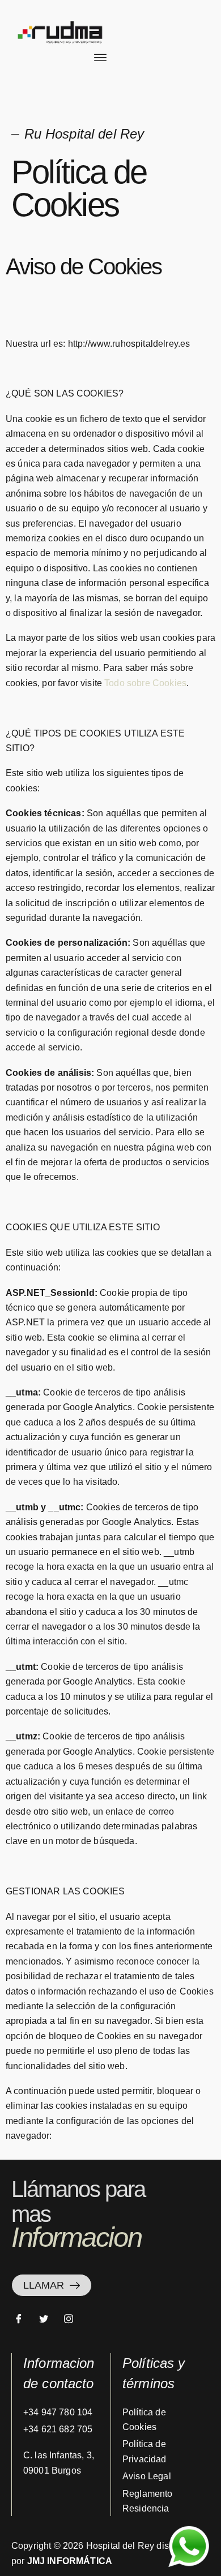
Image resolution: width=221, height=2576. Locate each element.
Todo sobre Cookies (145, 683)
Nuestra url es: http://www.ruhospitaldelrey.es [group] (98, 344)
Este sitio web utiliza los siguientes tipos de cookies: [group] (95, 780)
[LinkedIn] (73, 2319)
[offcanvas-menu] (100, 58)
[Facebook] (23, 2319)
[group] (110, 317)
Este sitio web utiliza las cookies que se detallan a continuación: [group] (109, 1260)
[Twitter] (48, 2319)
